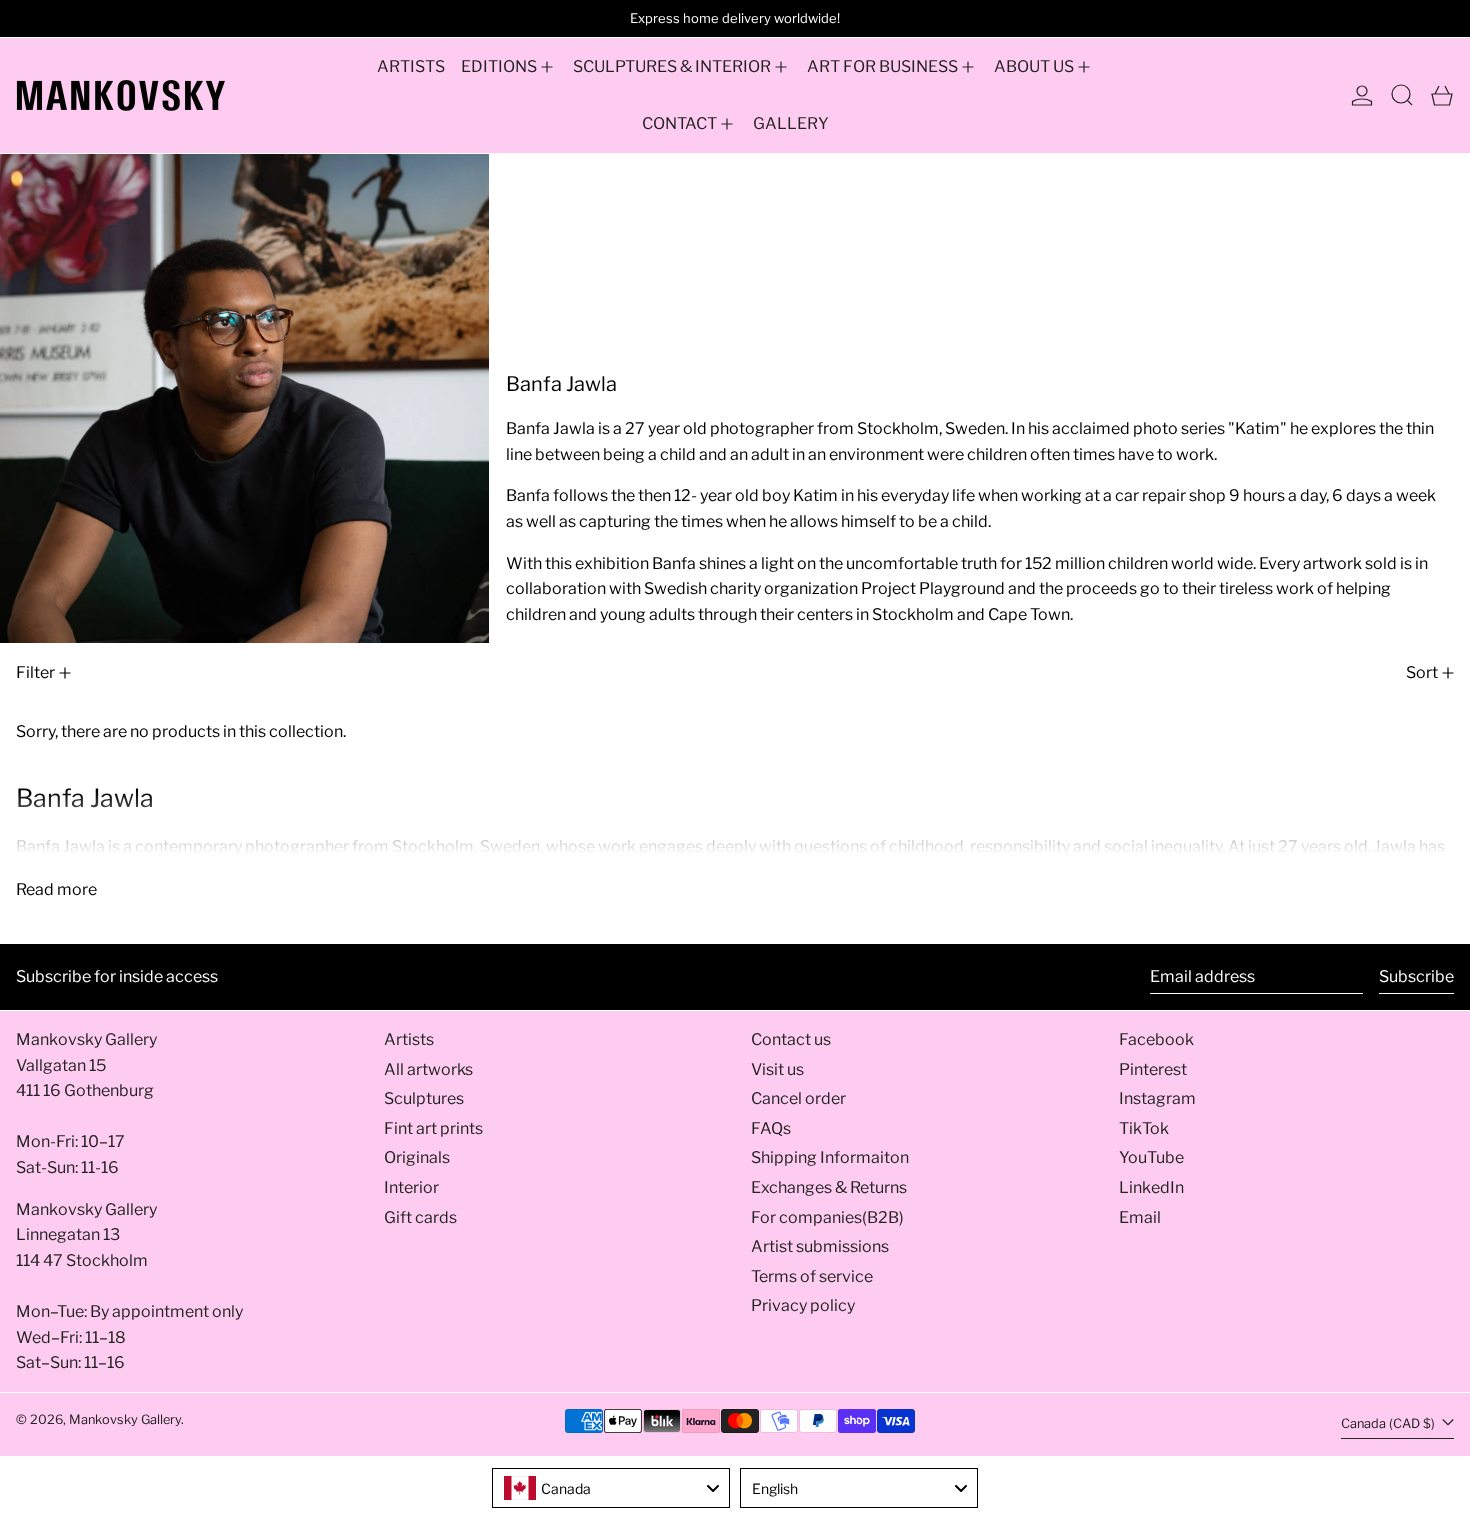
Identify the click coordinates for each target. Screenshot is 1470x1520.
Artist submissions (820, 1246)
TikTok (1144, 1128)
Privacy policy (803, 1305)
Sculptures (424, 1098)
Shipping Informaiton (830, 1157)
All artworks (428, 1069)
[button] (1402, 95)
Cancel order (798, 1098)
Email (1140, 1217)
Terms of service (812, 1276)
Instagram (1157, 1098)
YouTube (1151, 1157)
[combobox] (611, 1488)
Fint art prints (433, 1128)
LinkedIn (1151, 1187)
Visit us (777, 1069)
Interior (411, 1187)
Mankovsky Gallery (125, 1419)
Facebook (1156, 1039)
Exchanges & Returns (829, 1187)
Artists (409, 1039)
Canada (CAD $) (1389, 1423)
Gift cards (420, 1217)
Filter (35, 672)
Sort (1422, 672)
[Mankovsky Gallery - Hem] (121, 95)
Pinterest (1153, 1069)
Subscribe (1416, 976)
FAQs (771, 1128)
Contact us (791, 1039)
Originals (417, 1157)
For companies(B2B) (827, 1217)
